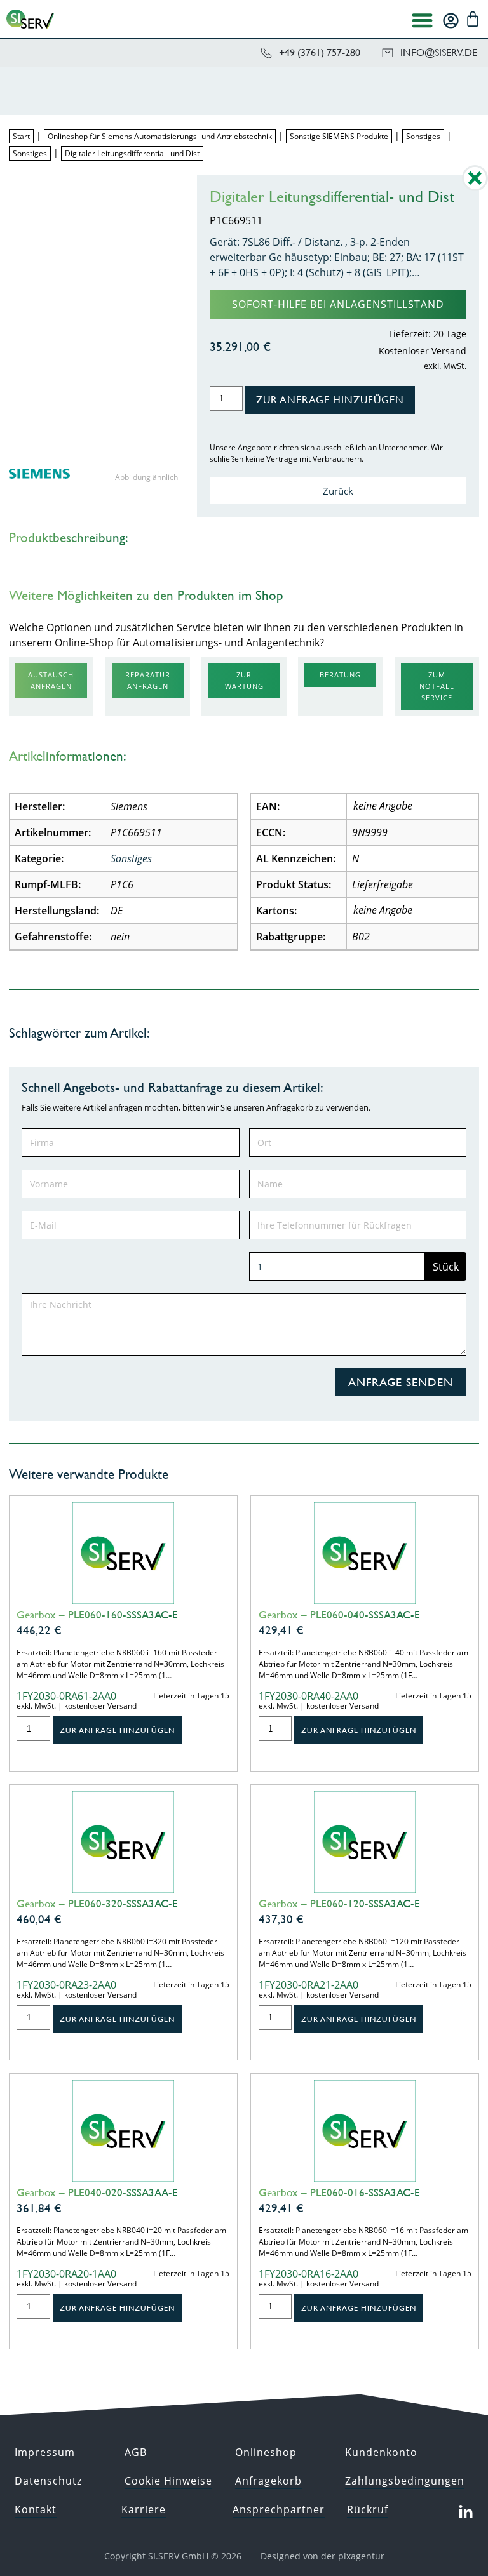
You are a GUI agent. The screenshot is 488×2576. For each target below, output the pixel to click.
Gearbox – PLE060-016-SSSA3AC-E (339, 2192)
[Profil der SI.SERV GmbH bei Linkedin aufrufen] (466, 2513)
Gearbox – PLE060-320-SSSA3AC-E (97, 1904)
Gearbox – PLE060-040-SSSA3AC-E (339, 1615)
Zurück (338, 491)
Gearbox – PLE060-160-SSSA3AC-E (97, 1615)
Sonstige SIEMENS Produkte (339, 136)
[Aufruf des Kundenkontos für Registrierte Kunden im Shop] (451, 21)
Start (21, 136)
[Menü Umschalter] (422, 20)
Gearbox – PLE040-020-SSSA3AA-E (97, 2192)
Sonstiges (423, 136)
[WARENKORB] (473, 19)
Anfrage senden (401, 1382)
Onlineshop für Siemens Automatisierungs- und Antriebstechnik (160, 136)
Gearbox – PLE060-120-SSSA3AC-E (339, 1904)
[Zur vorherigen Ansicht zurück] (475, 187)
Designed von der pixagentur (322, 2556)
